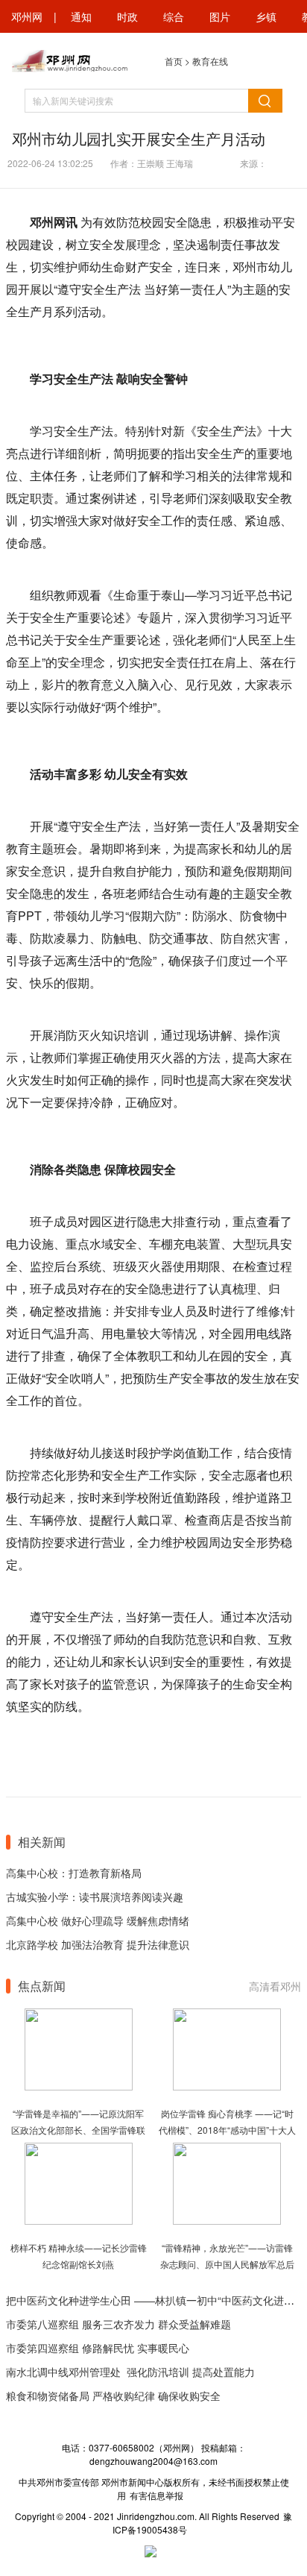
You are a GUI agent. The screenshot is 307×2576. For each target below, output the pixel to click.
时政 (127, 16)
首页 (174, 61)
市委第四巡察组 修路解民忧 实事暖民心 (98, 2348)
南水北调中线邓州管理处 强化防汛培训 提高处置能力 (130, 2372)
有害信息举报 (156, 2495)
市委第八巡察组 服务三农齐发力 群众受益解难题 (118, 2324)
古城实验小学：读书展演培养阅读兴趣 (95, 1897)
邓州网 (27, 16)
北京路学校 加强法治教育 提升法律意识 (98, 1944)
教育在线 (210, 61)
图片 (220, 16)
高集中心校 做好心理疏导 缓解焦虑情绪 (98, 1920)
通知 (81, 16)
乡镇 (266, 16)
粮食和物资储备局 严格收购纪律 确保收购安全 (113, 2396)
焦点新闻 (42, 1986)
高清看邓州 (275, 1986)
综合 (174, 16)
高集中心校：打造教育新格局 (74, 1873)
